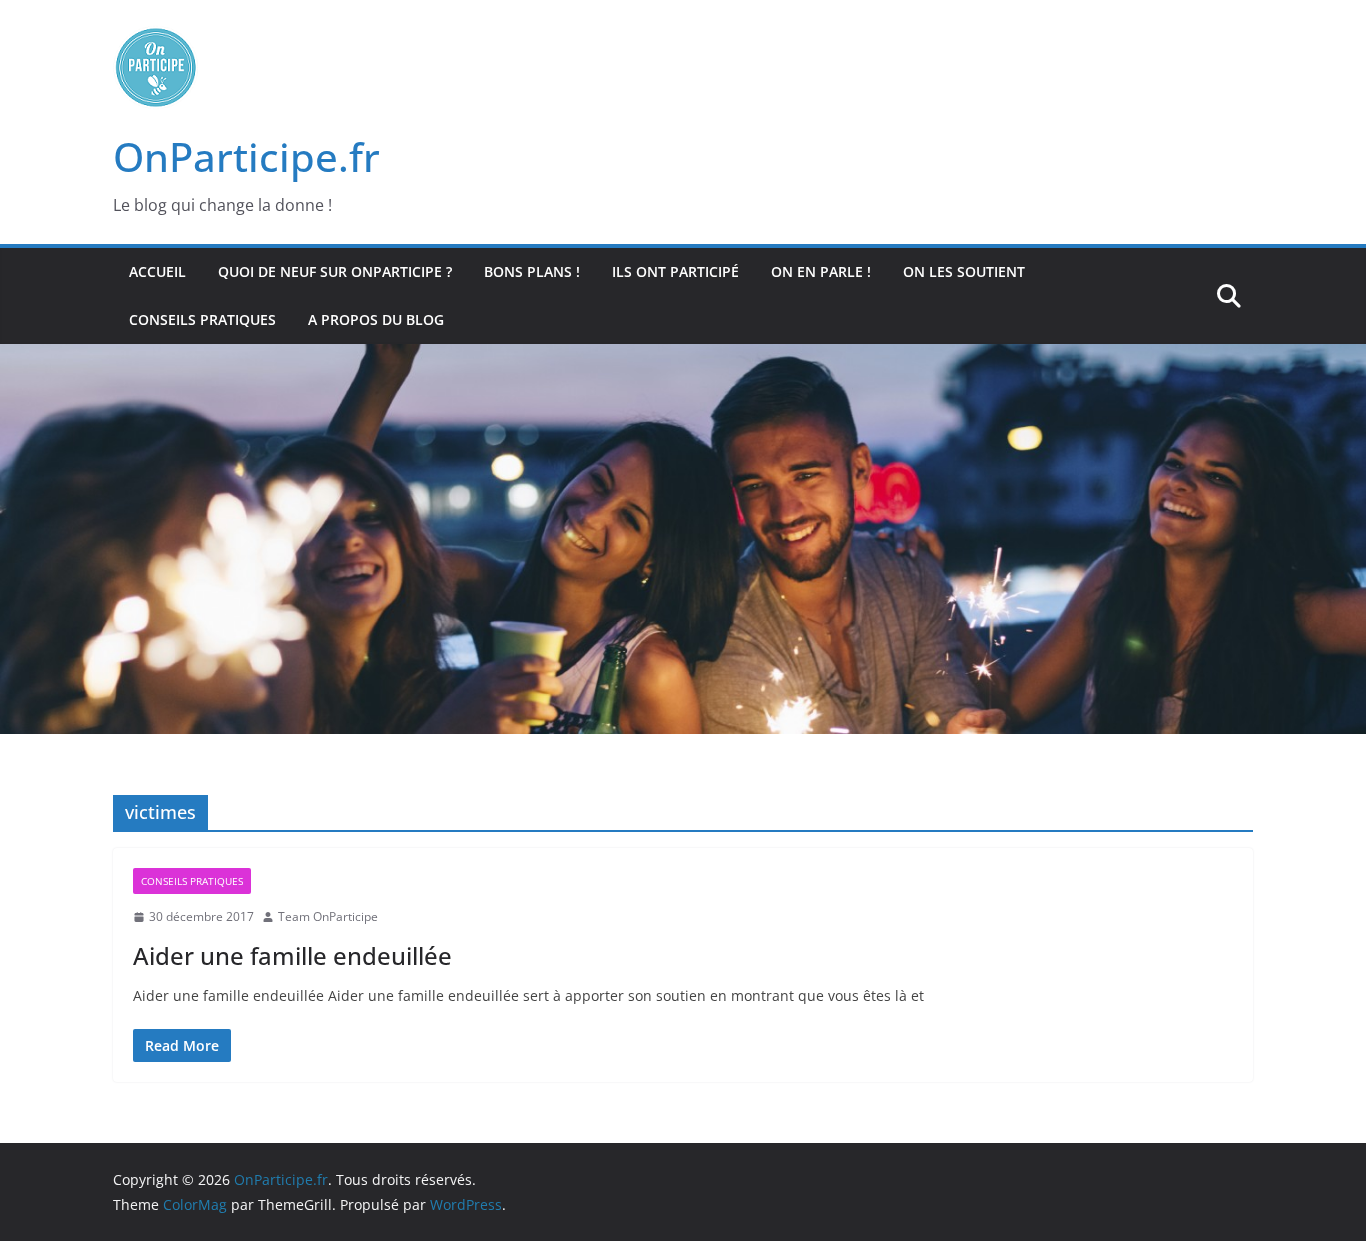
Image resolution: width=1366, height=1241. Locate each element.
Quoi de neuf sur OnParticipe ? (335, 271)
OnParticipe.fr (246, 156)
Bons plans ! (532, 271)
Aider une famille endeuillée (292, 955)
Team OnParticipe (328, 916)
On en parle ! (821, 271)
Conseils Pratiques (202, 319)
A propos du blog (376, 319)
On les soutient (964, 271)
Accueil (157, 271)
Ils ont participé (675, 271)
